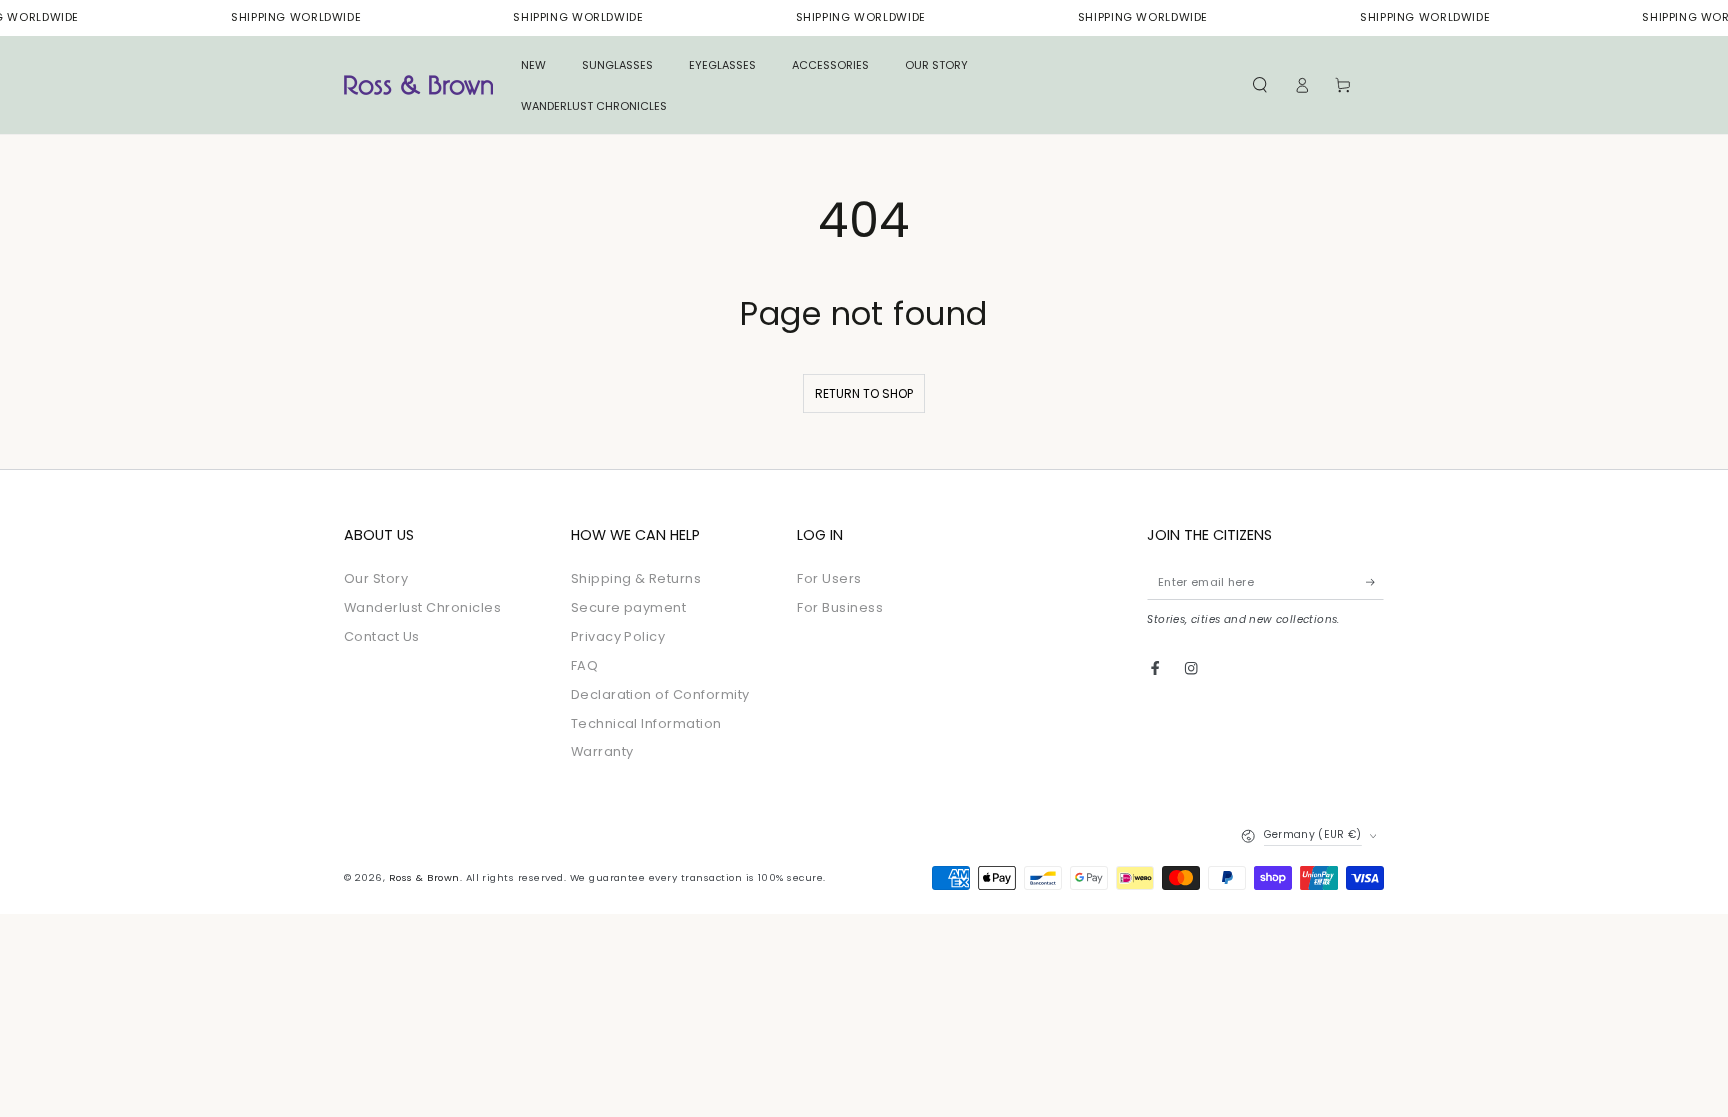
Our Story (376, 578)
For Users (829, 578)
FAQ (584, 665)
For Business (840, 607)
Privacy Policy (618, 636)
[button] (1260, 85)
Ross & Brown (424, 877)
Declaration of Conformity (660, 694)
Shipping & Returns (636, 578)
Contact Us (382, 636)
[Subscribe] (1375, 581)
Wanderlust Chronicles (422, 607)
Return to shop (864, 393)
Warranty (602, 751)
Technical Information (646, 723)
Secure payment (629, 607)
